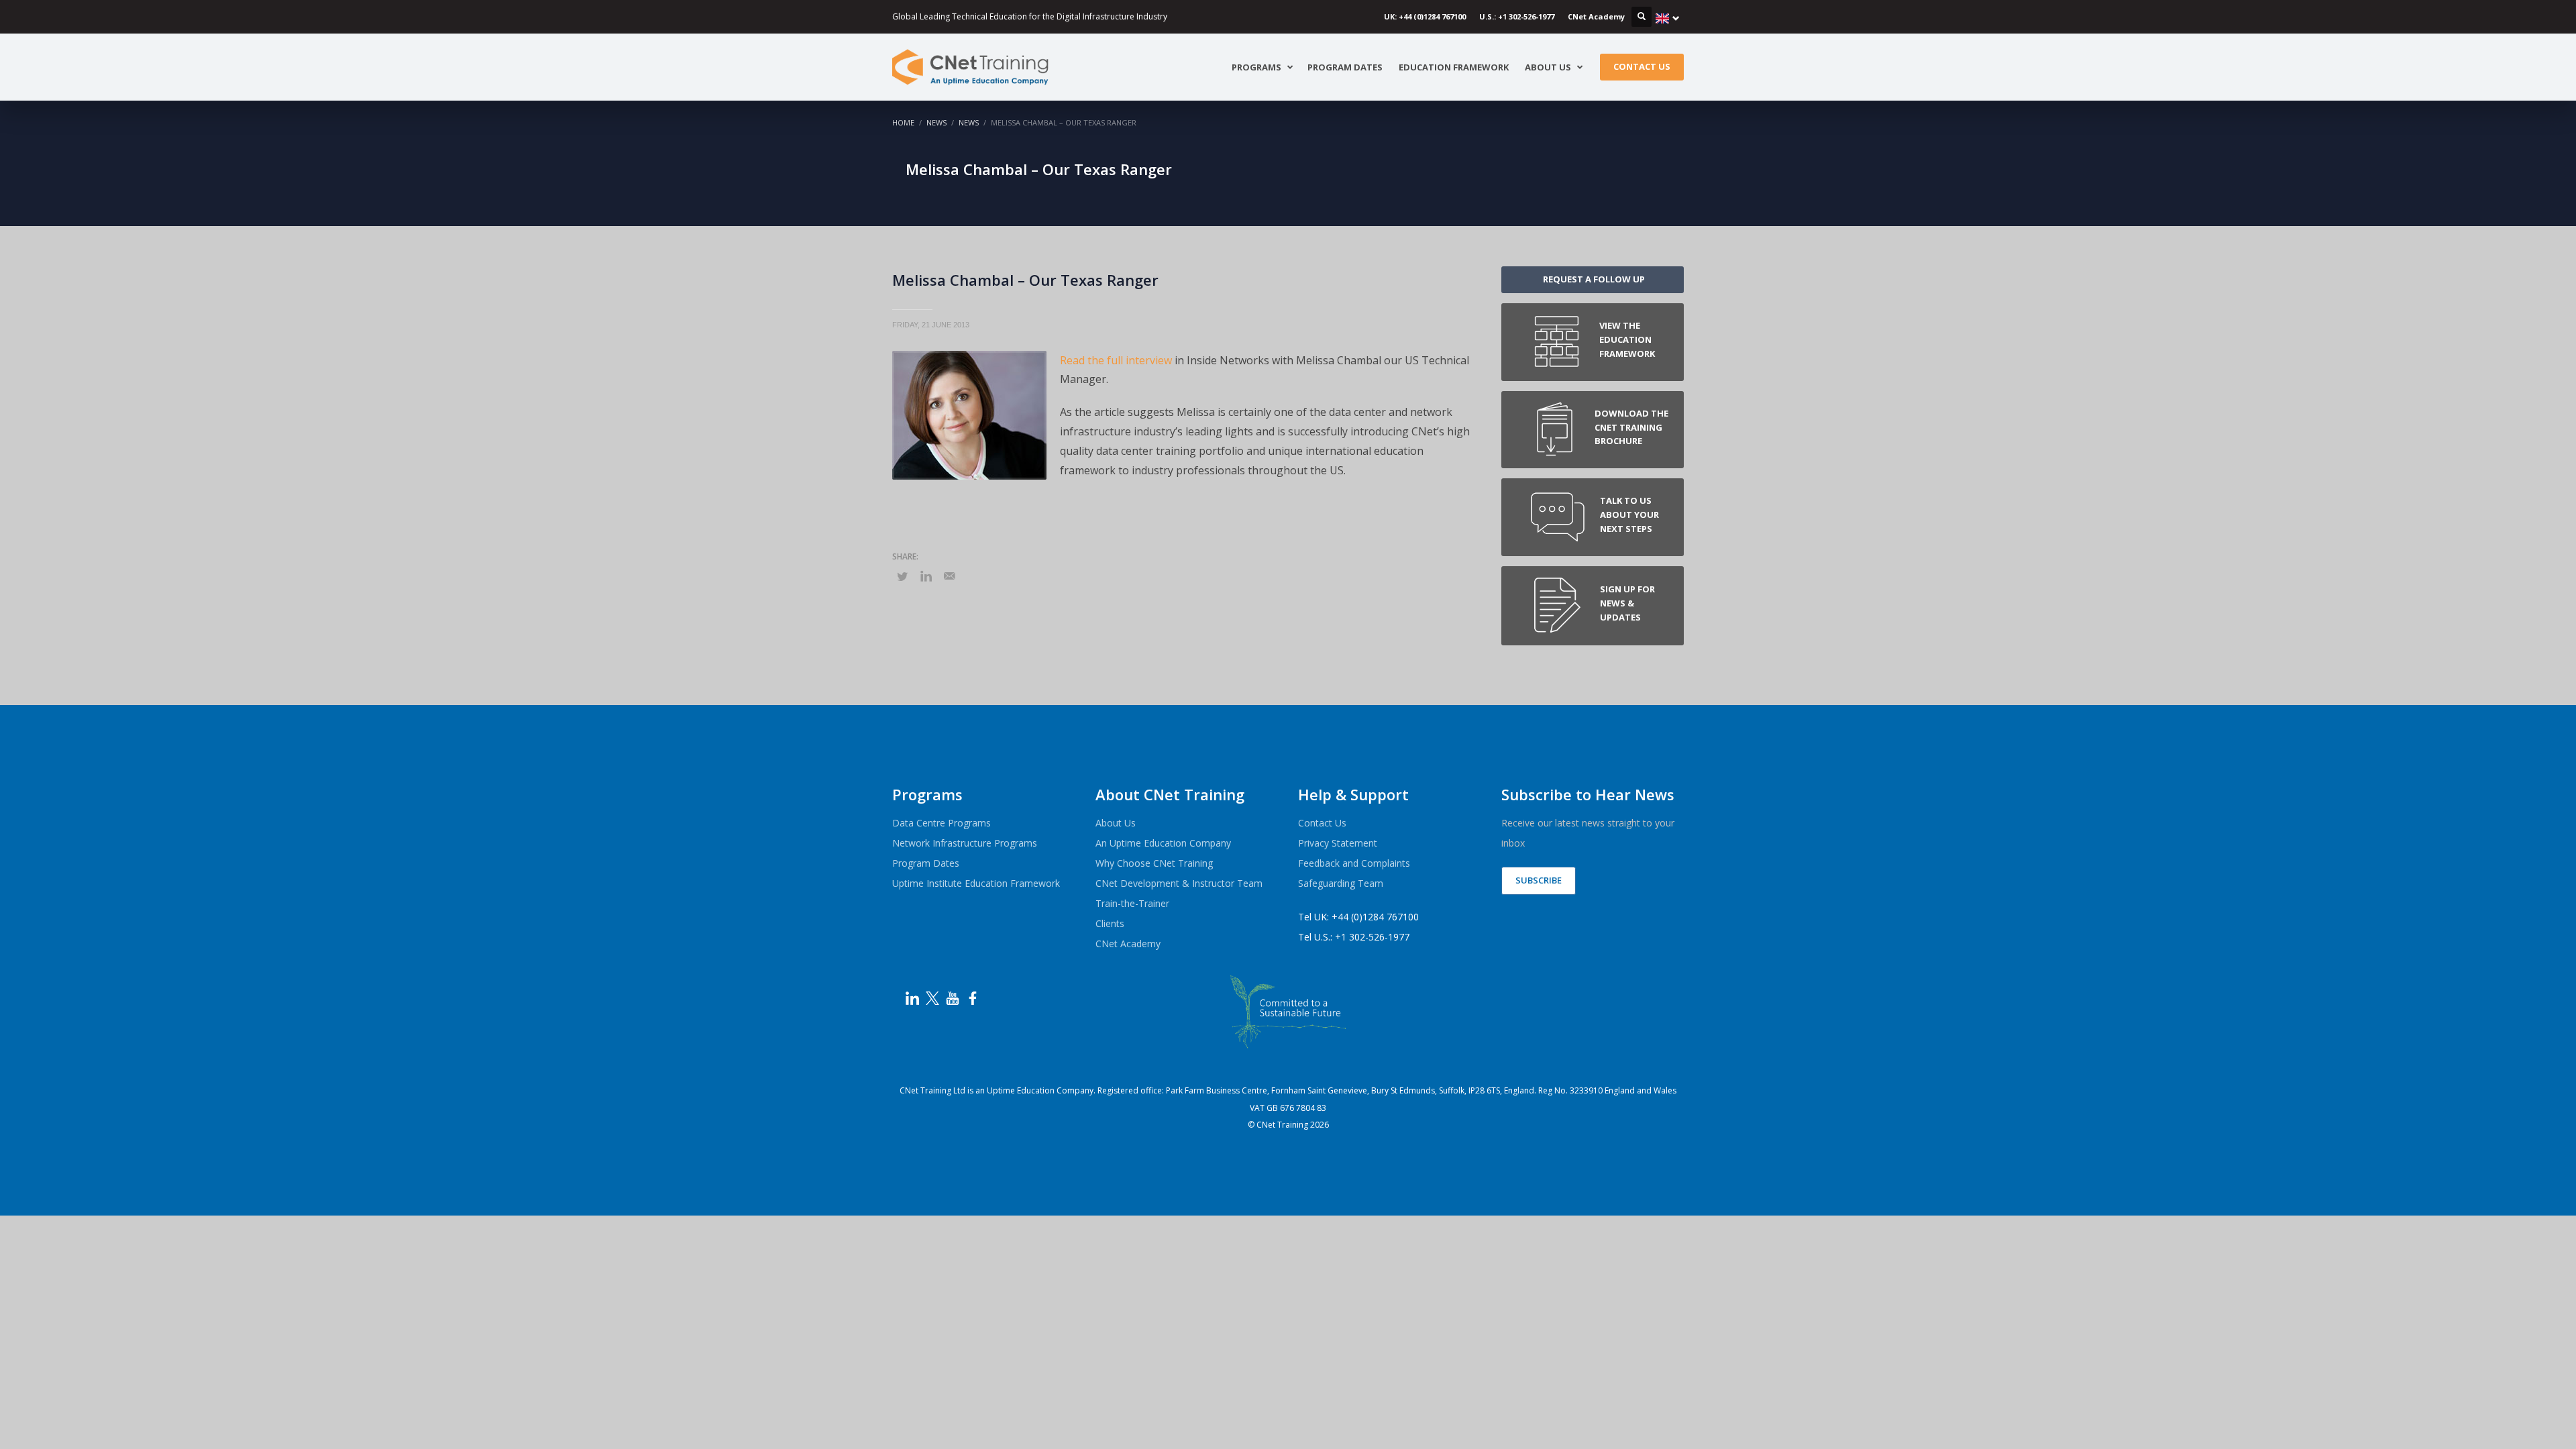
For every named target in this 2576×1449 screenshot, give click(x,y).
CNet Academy (1596, 16)
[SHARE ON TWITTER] (902, 576)
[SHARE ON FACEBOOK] (926, 576)
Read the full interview (1116, 360)
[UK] (1668, 18)
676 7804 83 (1303, 1108)
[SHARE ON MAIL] (949, 576)
